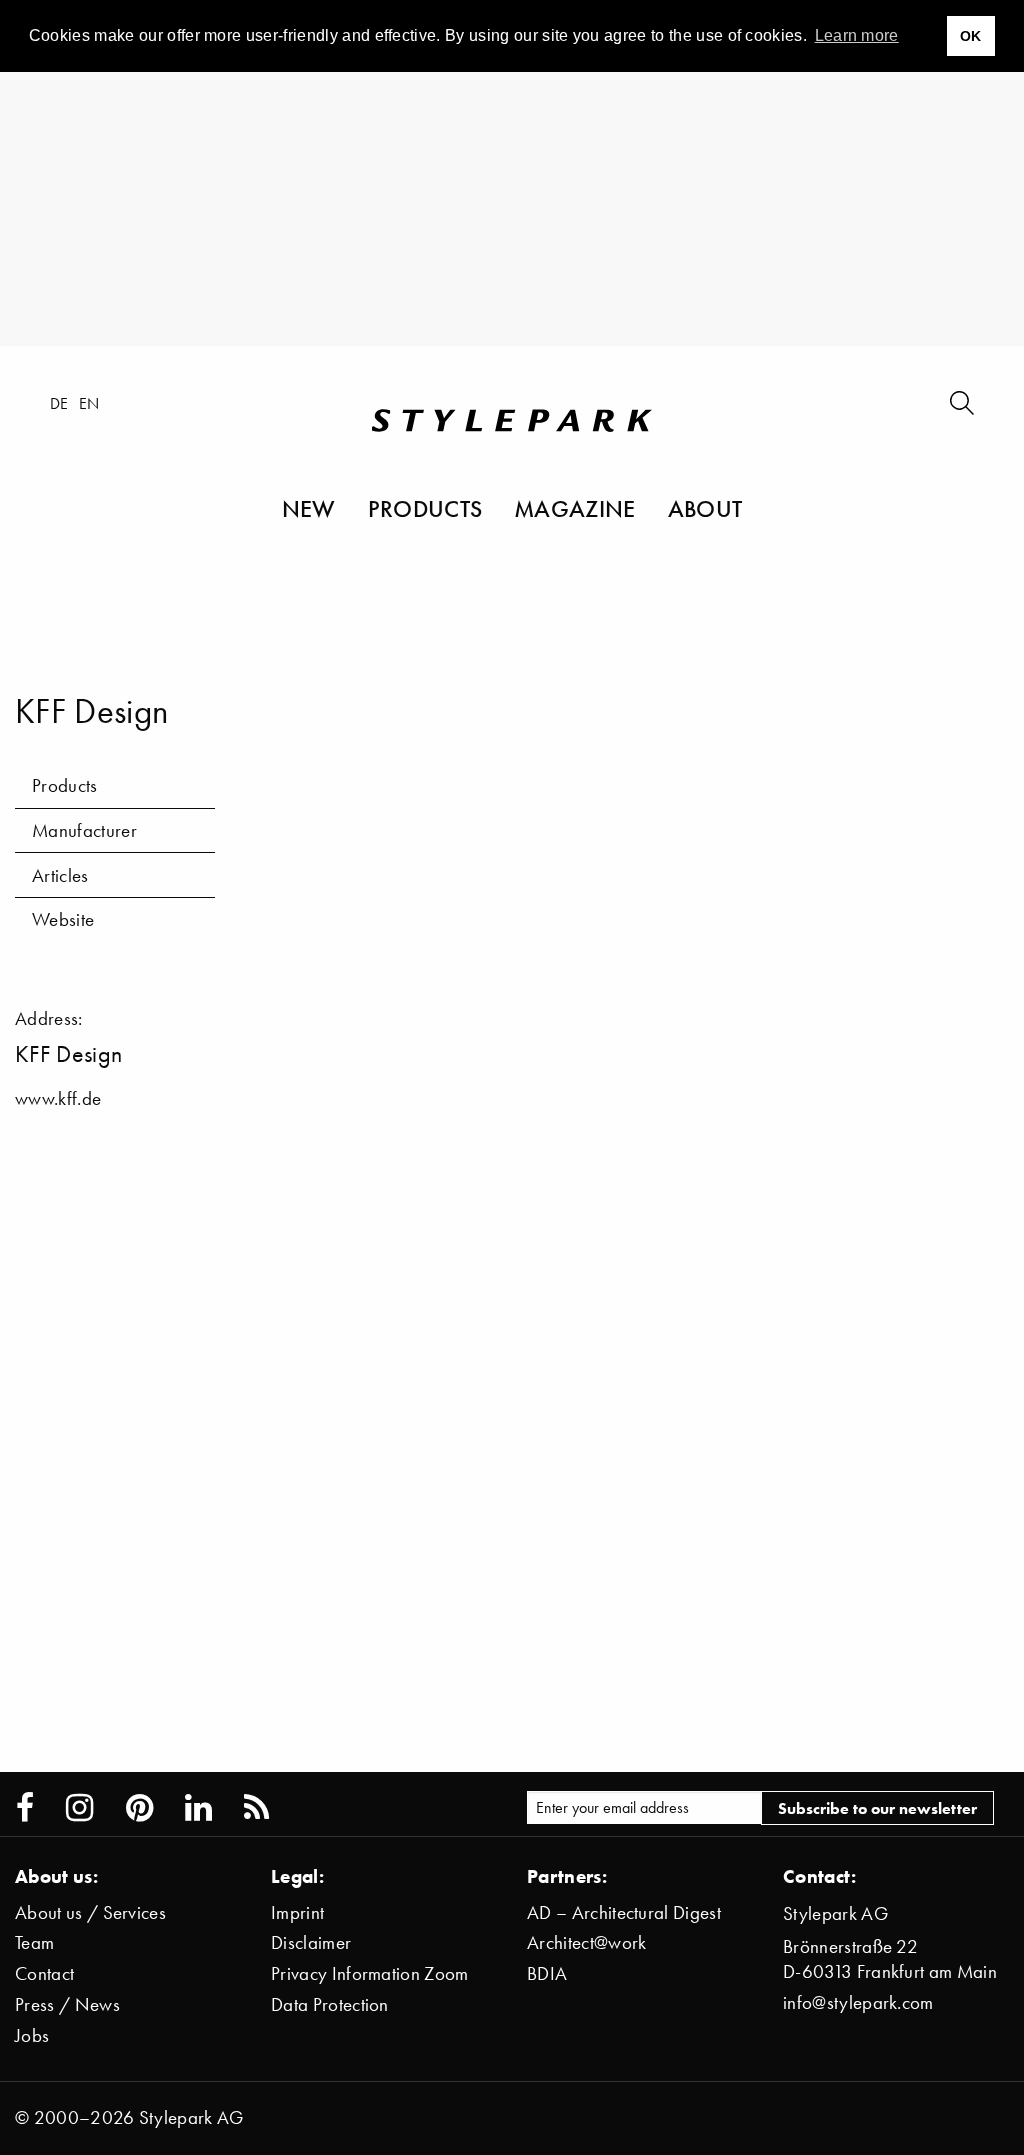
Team (34, 1942)
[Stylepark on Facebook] (25, 1808)
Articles (60, 875)
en (89, 403)
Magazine (575, 508)
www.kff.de (58, 1098)
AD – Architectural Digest (624, 1912)
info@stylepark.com (858, 2002)
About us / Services (90, 1912)
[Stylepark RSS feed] (256, 1808)
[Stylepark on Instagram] (79, 1808)
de (59, 403)
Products (425, 508)
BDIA (547, 1973)
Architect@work (586, 1942)
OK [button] (971, 36)
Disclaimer (311, 1942)
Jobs (32, 2035)
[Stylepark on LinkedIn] (198, 1808)
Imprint (297, 1912)
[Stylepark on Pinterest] (139, 1808)
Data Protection (330, 2004)
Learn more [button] (857, 35)
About (705, 508)
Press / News (67, 2004)
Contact (44, 1973)
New (309, 508)
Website (63, 919)
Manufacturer (84, 830)
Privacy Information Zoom (370, 1973)
